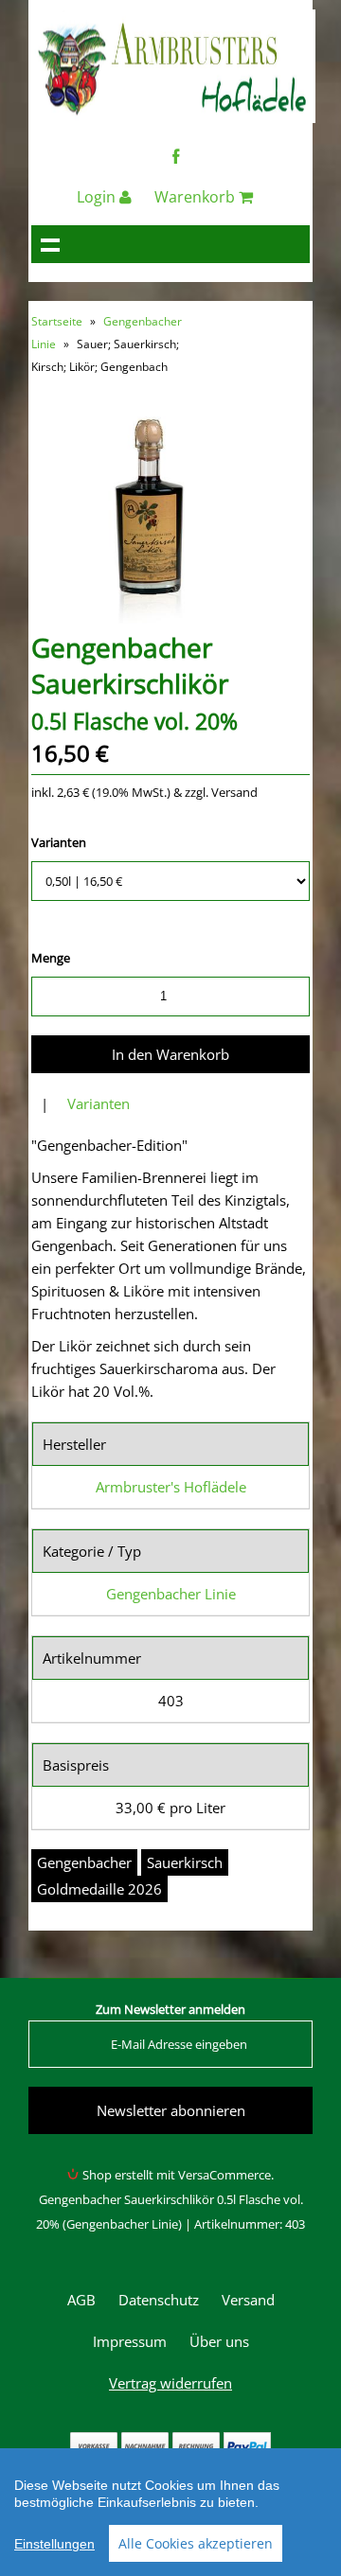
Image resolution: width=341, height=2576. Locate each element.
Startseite (57, 321)
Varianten (59, 842)
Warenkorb (197, 197)
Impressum (130, 2341)
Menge (51, 958)
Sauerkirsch (185, 1862)
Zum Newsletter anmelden (170, 2009)
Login (98, 197)
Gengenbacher (84, 1862)
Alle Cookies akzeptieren (196, 2543)
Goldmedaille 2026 (99, 1889)
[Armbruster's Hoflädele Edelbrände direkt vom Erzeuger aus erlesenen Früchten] (173, 117)
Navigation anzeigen (50, 244)
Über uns (219, 2341)
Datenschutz (159, 2300)
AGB (81, 2300)
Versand (248, 2300)
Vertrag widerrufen (170, 2383)
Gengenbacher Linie (171, 1594)
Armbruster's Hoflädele (171, 1487)
